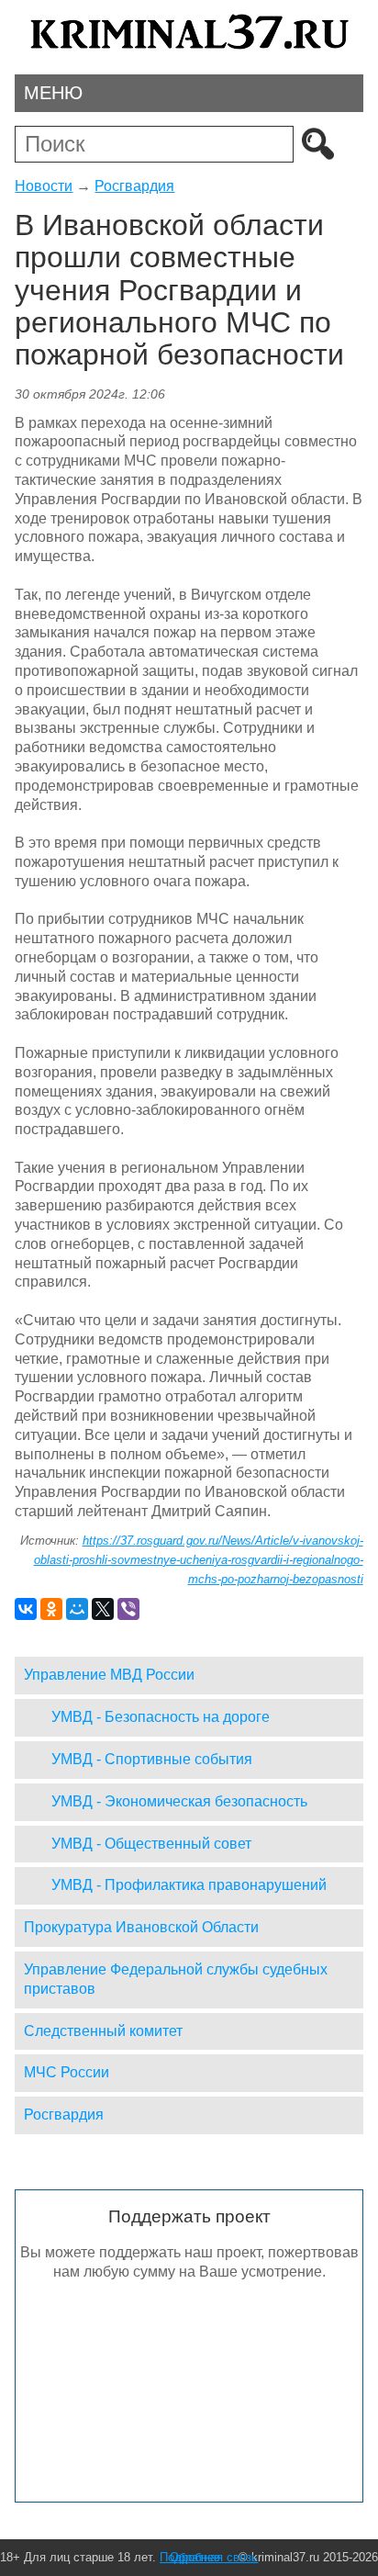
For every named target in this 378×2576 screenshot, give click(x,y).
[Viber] (128, 1609)
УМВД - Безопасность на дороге (161, 1717)
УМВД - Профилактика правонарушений (189, 1885)
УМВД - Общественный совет (151, 1844)
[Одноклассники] (51, 1609)
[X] (103, 1609)
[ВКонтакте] (26, 1609)
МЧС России (67, 2072)
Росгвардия (134, 186)
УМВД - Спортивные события (152, 1759)
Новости (44, 186)
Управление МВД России (109, 1675)
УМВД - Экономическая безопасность (179, 1801)
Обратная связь (214, 2557)
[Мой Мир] (77, 1609)
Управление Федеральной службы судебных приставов (176, 1979)
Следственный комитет (103, 2031)
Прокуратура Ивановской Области (141, 1927)
